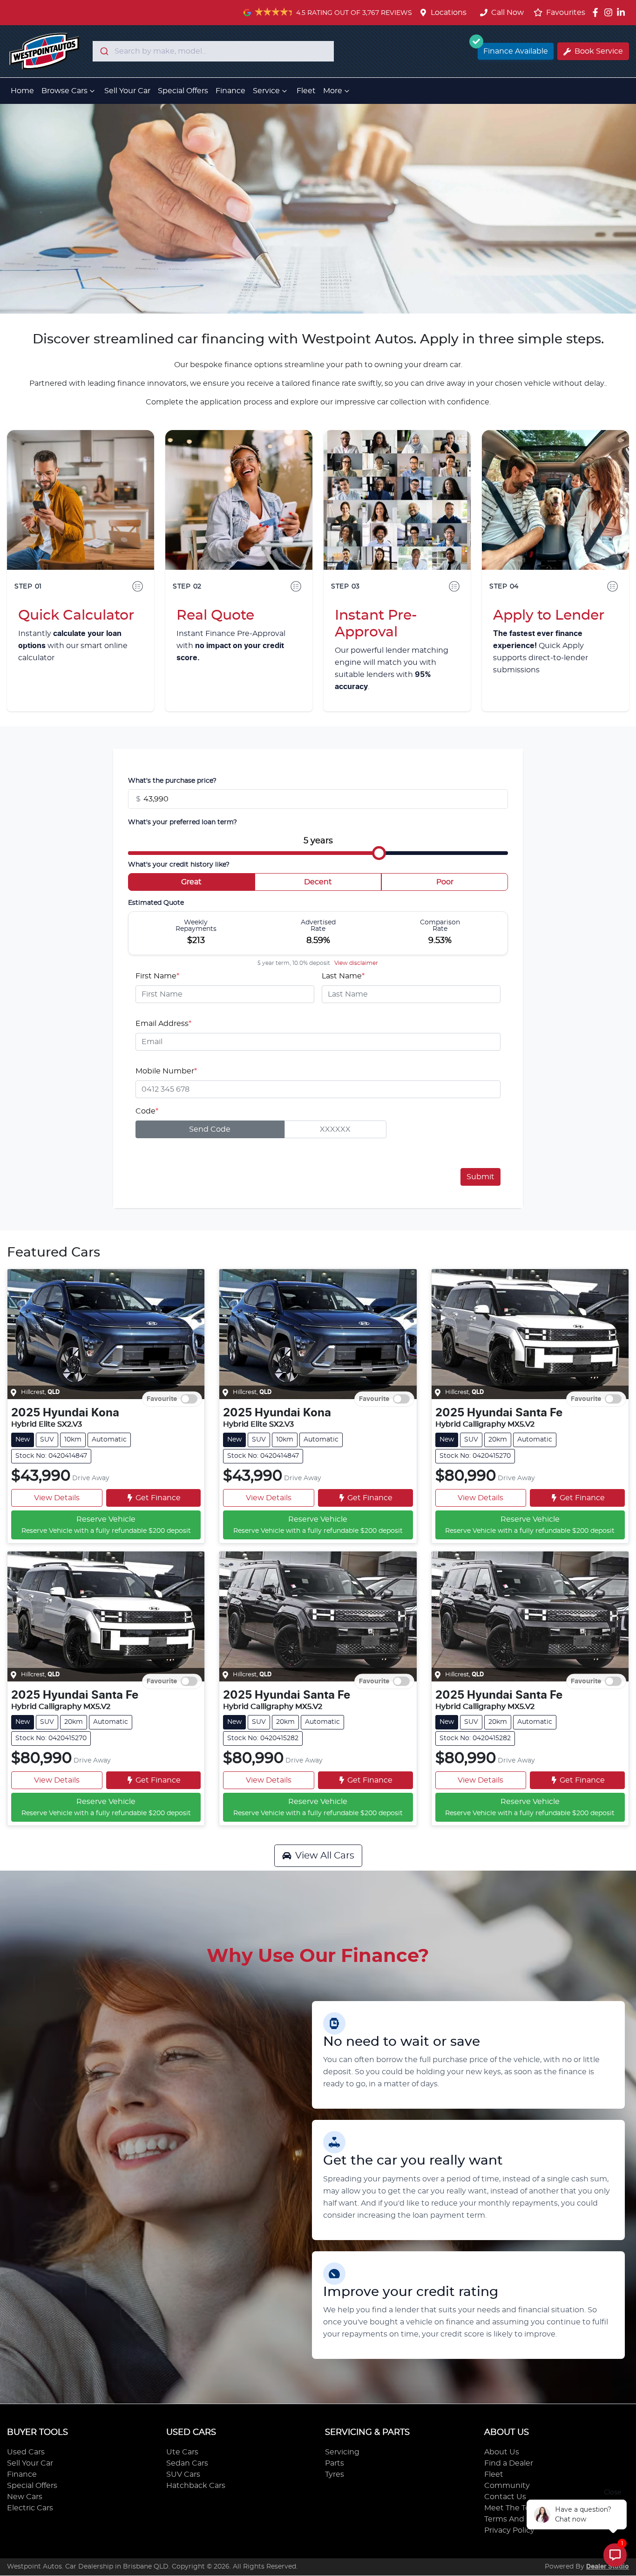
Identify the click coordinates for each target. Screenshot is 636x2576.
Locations (449, 13)
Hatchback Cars (196, 2486)
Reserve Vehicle (106, 1525)
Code (147, 1111)
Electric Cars (30, 2508)
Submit (480, 1177)
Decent (318, 882)
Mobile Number (166, 1071)
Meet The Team (513, 2508)
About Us (502, 2452)
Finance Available (516, 51)
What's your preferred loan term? (183, 822)
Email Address (163, 1024)
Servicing (342, 2452)
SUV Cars (183, 2474)
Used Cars (26, 2452)
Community (507, 2486)
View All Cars (325, 1856)
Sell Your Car (127, 91)
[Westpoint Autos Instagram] (610, 12)
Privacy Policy (509, 2530)
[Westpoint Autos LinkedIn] (623, 12)
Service (266, 91)
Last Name (343, 976)
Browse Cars (64, 91)
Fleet (306, 91)
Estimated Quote (156, 903)
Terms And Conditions (526, 2519)
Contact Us (505, 2497)
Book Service (599, 51)
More (333, 91)
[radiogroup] (318, 884)
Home (22, 91)
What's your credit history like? (179, 865)
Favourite (162, 1399)
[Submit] (104, 51)
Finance (230, 91)
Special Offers (183, 91)
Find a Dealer (509, 2463)
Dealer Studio (608, 2567)
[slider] (379, 853)
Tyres (335, 2474)
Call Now (507, 13)
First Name (157, 976)
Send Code (210, 1129)
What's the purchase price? (172, 781)
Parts (335, 2463)
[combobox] (213, 51)
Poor (445, 882)
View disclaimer (356, 963)
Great (191, 882)
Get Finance (158, 1498)
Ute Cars (182, 2452)
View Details (57, 1498)
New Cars (25, 2497)
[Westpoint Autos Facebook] (597, 12)
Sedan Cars (187, 2463)
